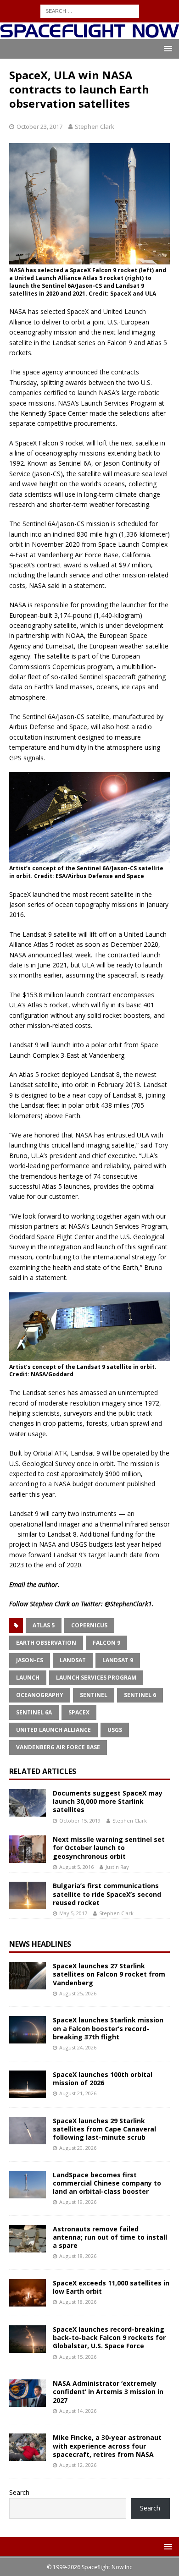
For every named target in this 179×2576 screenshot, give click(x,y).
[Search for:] (90, 10)
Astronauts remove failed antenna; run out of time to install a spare (110, 2237)
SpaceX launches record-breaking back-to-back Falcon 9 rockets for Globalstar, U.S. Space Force (109, 2337)
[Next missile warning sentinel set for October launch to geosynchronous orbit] (28, 1849)
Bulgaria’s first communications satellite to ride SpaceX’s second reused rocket (107, 1894)
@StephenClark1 (128, 1604)
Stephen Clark (95, 126)
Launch (28, 1678)
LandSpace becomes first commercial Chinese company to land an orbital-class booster (107, 2183)
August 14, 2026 (78, 2411)
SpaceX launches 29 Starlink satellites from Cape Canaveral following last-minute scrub (104, 2129)
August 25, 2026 (78, 1993)
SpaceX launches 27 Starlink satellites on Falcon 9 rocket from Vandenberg (109, 1974)
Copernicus (89, 1625)
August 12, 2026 (78, 2465)
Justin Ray (117, 1867)
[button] (166, 48)
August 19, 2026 (78, 2202)
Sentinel (94, 1695)
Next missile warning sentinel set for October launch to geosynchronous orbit (109, 1848)
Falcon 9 (106, 1643)
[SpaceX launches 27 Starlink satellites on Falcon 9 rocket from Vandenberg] (28, 1976)
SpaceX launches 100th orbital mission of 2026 (103, 2079)
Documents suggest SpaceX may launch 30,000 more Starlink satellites (108, 1801)
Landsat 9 (118, 1660)
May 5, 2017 (73, 1913)
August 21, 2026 (78, 2093)
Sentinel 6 (140, 1695)
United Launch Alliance (53, 1730)
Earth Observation (46, 1643)
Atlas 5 (44, 1625)
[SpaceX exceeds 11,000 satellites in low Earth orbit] (28, 2293)
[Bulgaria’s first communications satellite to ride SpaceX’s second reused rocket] (28, 1895)
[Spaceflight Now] (89, 34)
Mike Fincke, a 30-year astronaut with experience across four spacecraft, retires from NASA (107, 2446)
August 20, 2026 (78, 2148)
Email (17, 1585)
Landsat (73, 1660)
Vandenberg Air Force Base (58, 1747)
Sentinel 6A (34, 1712)
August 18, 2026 (78, 2256)
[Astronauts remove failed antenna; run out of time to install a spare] (28, 2239)
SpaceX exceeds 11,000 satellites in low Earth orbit (111, 2287)
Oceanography (40, 1695)
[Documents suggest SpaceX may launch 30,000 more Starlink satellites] (28, 1803)
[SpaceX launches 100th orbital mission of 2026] (28, 2084)
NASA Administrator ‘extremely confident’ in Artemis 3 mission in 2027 (108, 2392)
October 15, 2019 (80, 1821)
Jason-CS (30, 1660)
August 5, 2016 (76, 1867)
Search (19, 2492)
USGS (115, 1730)
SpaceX (79, 1712)
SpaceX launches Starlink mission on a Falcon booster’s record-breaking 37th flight (108, 2028)
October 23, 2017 (39, 126)
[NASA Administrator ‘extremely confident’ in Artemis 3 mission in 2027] (28, 2393)
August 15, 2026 (78, 2357)
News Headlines (40, 1944)
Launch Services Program (96, 1678)
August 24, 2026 (78, 2047)
